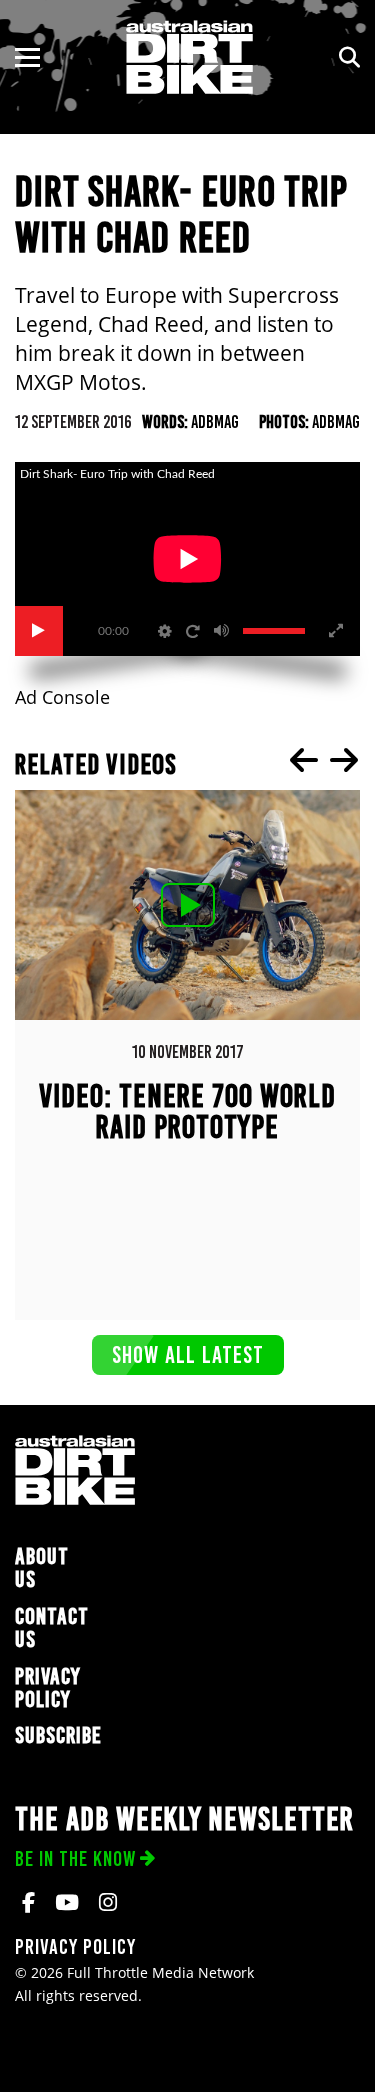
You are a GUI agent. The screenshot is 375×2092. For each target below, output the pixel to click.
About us (42, 1568)
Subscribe (58, 1735)
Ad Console (62, 697)
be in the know (75, 1858)
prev (304, 760)
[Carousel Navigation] (324, 760)
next (344, 760)
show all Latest (188, 1354)
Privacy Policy (48, 1688)
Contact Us (52, 1628)
